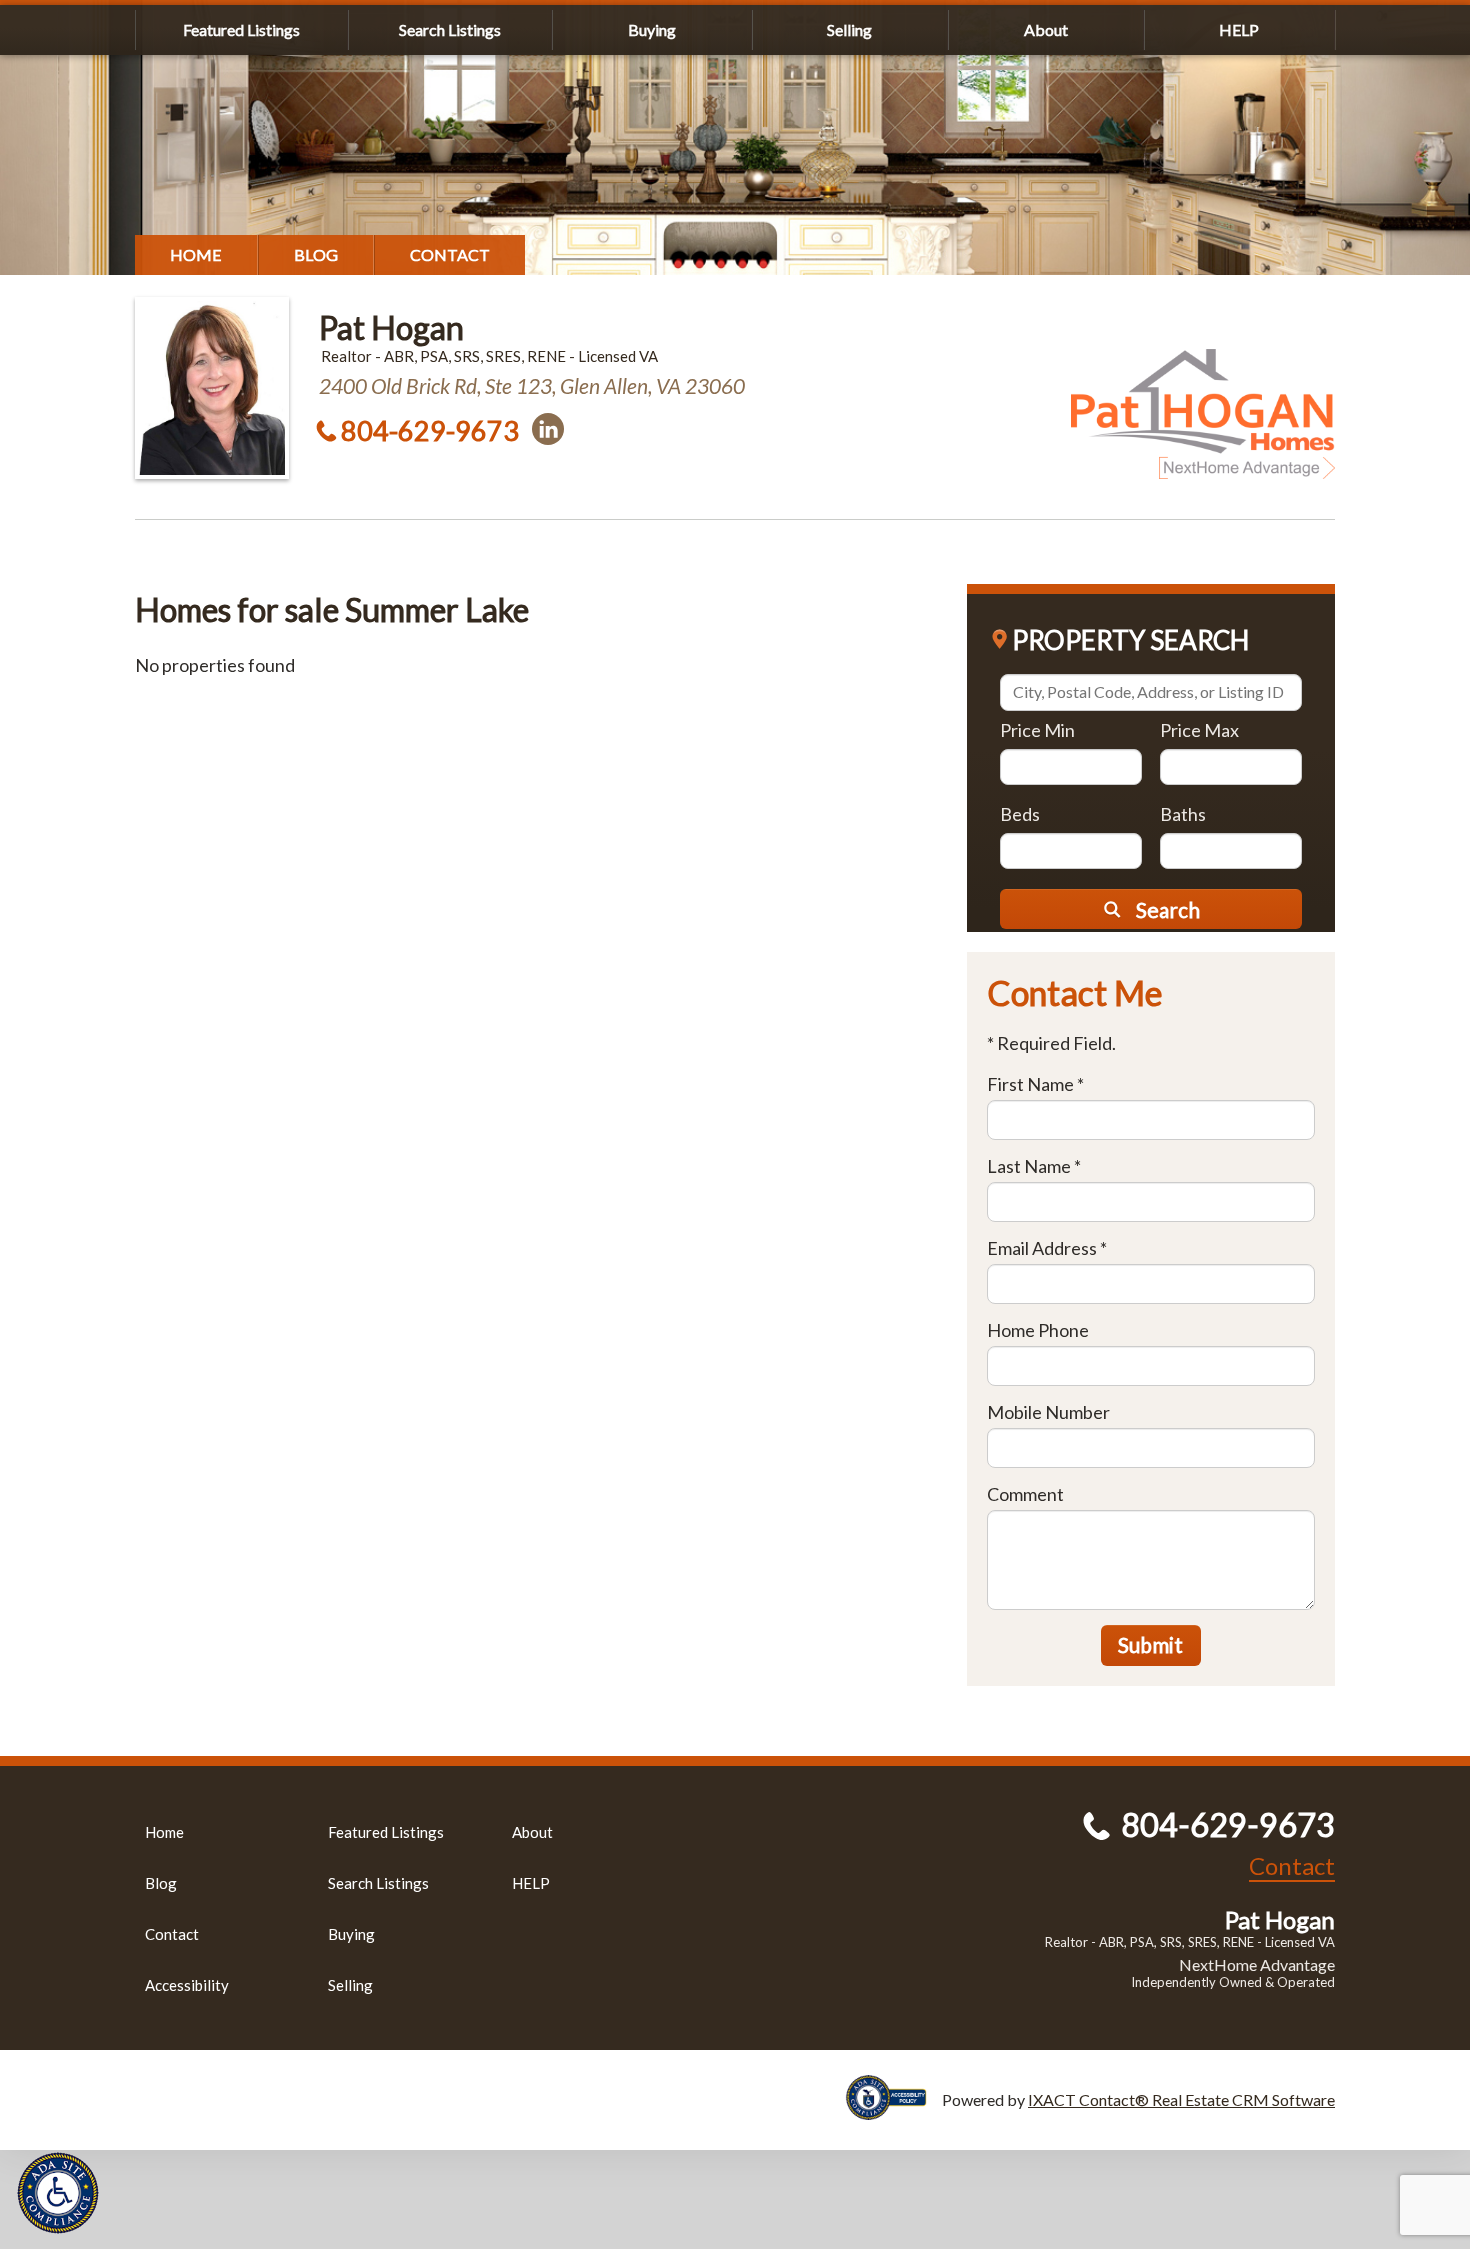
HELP (1239, 29)
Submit (1150, 1644)
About (1046, 29)
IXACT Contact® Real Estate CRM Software (1181, 2099)
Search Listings (450, 29)
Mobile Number (1048, 1412)
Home (196, 254)
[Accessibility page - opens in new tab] (894, 2110)
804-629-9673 (430, 430)
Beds (1020, 814)
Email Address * (1047, 1248)
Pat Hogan (391, 327)
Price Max (1199, 730)
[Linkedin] (548, 429)
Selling (849, 29)
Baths (1183, 814)
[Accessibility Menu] (58, 2193)
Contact (450, 254)
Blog (316, 254)
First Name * (1035, 1084)
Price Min (1037, 730)
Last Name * (1034, 1166)
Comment (1025, 1494)
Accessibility (187, 1985)
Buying (652, 29)
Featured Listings (241, 29)
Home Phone (1038, 1330)
